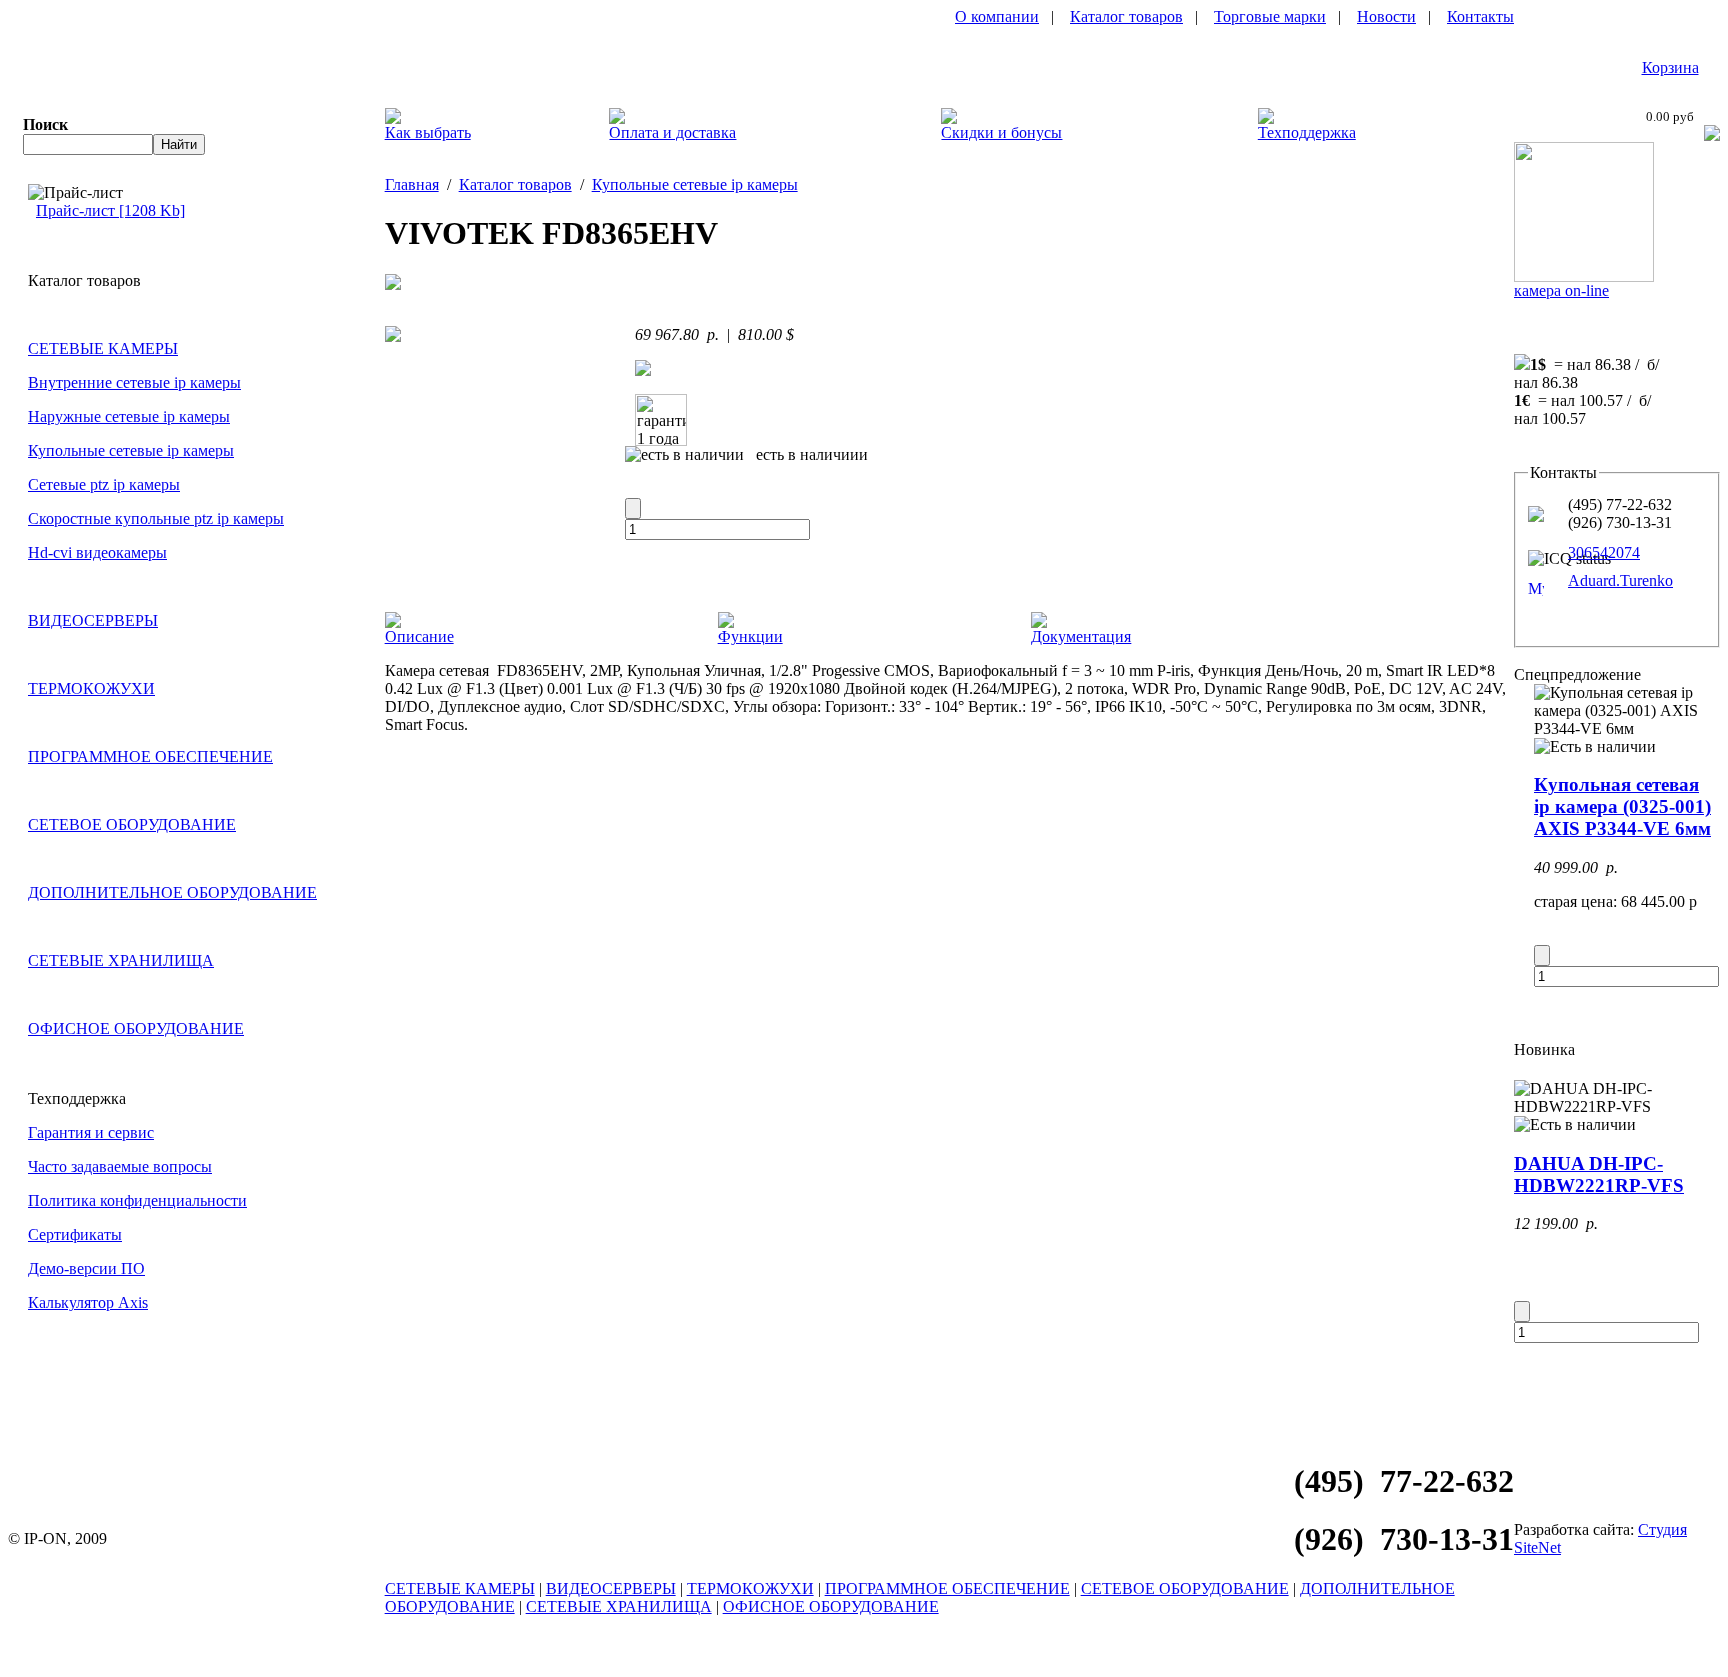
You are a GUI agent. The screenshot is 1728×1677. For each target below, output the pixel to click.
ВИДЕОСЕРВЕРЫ (93, 620)
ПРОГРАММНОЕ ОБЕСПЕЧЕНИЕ (150, 756)
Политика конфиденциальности (137, 1200)
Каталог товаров (1126, 16)
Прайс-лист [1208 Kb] (110, 210)
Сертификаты (75, 1234)
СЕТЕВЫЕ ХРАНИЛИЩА (121, 960)
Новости (1386, 16)
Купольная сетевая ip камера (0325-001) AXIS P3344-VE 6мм (1622, 806)
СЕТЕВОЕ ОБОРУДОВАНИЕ (132, 824)
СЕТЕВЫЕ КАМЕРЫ (103, 348)
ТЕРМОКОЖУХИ (91, 688)
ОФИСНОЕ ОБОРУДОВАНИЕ (136, 1028)
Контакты (1480, 16)
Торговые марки (1270, 16)
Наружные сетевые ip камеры (129, 416)
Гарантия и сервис (91, 1132)
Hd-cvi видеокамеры (97, 552)
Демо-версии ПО (86, 1268)
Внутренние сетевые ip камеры (134, 382)
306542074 (1604, 552)
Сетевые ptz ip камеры (104, 484)
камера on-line (1561, 290)
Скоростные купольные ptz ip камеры (156, 518)
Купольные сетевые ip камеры (131, 450)
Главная (412, 184)
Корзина (1670, 67)
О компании (997, 16)
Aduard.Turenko (1620, 580)
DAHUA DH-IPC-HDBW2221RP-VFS (1599, 1174)
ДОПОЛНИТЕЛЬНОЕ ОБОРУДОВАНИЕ (172, 892)
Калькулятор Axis (88, 1302)
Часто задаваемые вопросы (120, 1166)
